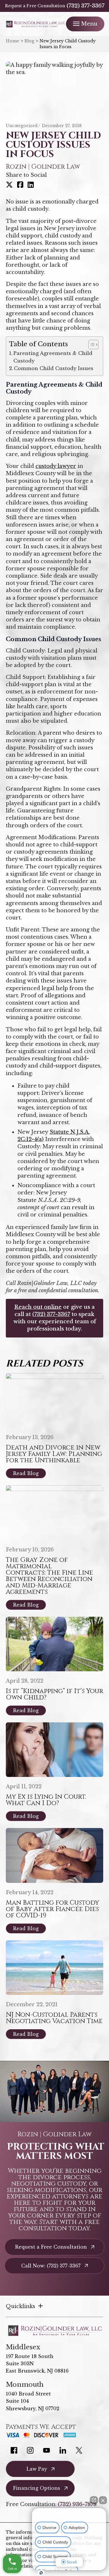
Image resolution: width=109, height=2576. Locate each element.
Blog (29, 41)
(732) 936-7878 (77, 2504)
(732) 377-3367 (85, 6)
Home (12, 41)
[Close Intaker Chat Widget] (103, 2500)
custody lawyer (56, 466)
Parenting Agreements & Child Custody (53, 357)
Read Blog (26, 1473)
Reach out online (38, 1307)
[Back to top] (94, 15)
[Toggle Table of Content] (91, 345)
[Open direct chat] (94, 2500)
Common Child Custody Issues (54, 368)
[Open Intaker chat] (41, 2573)
